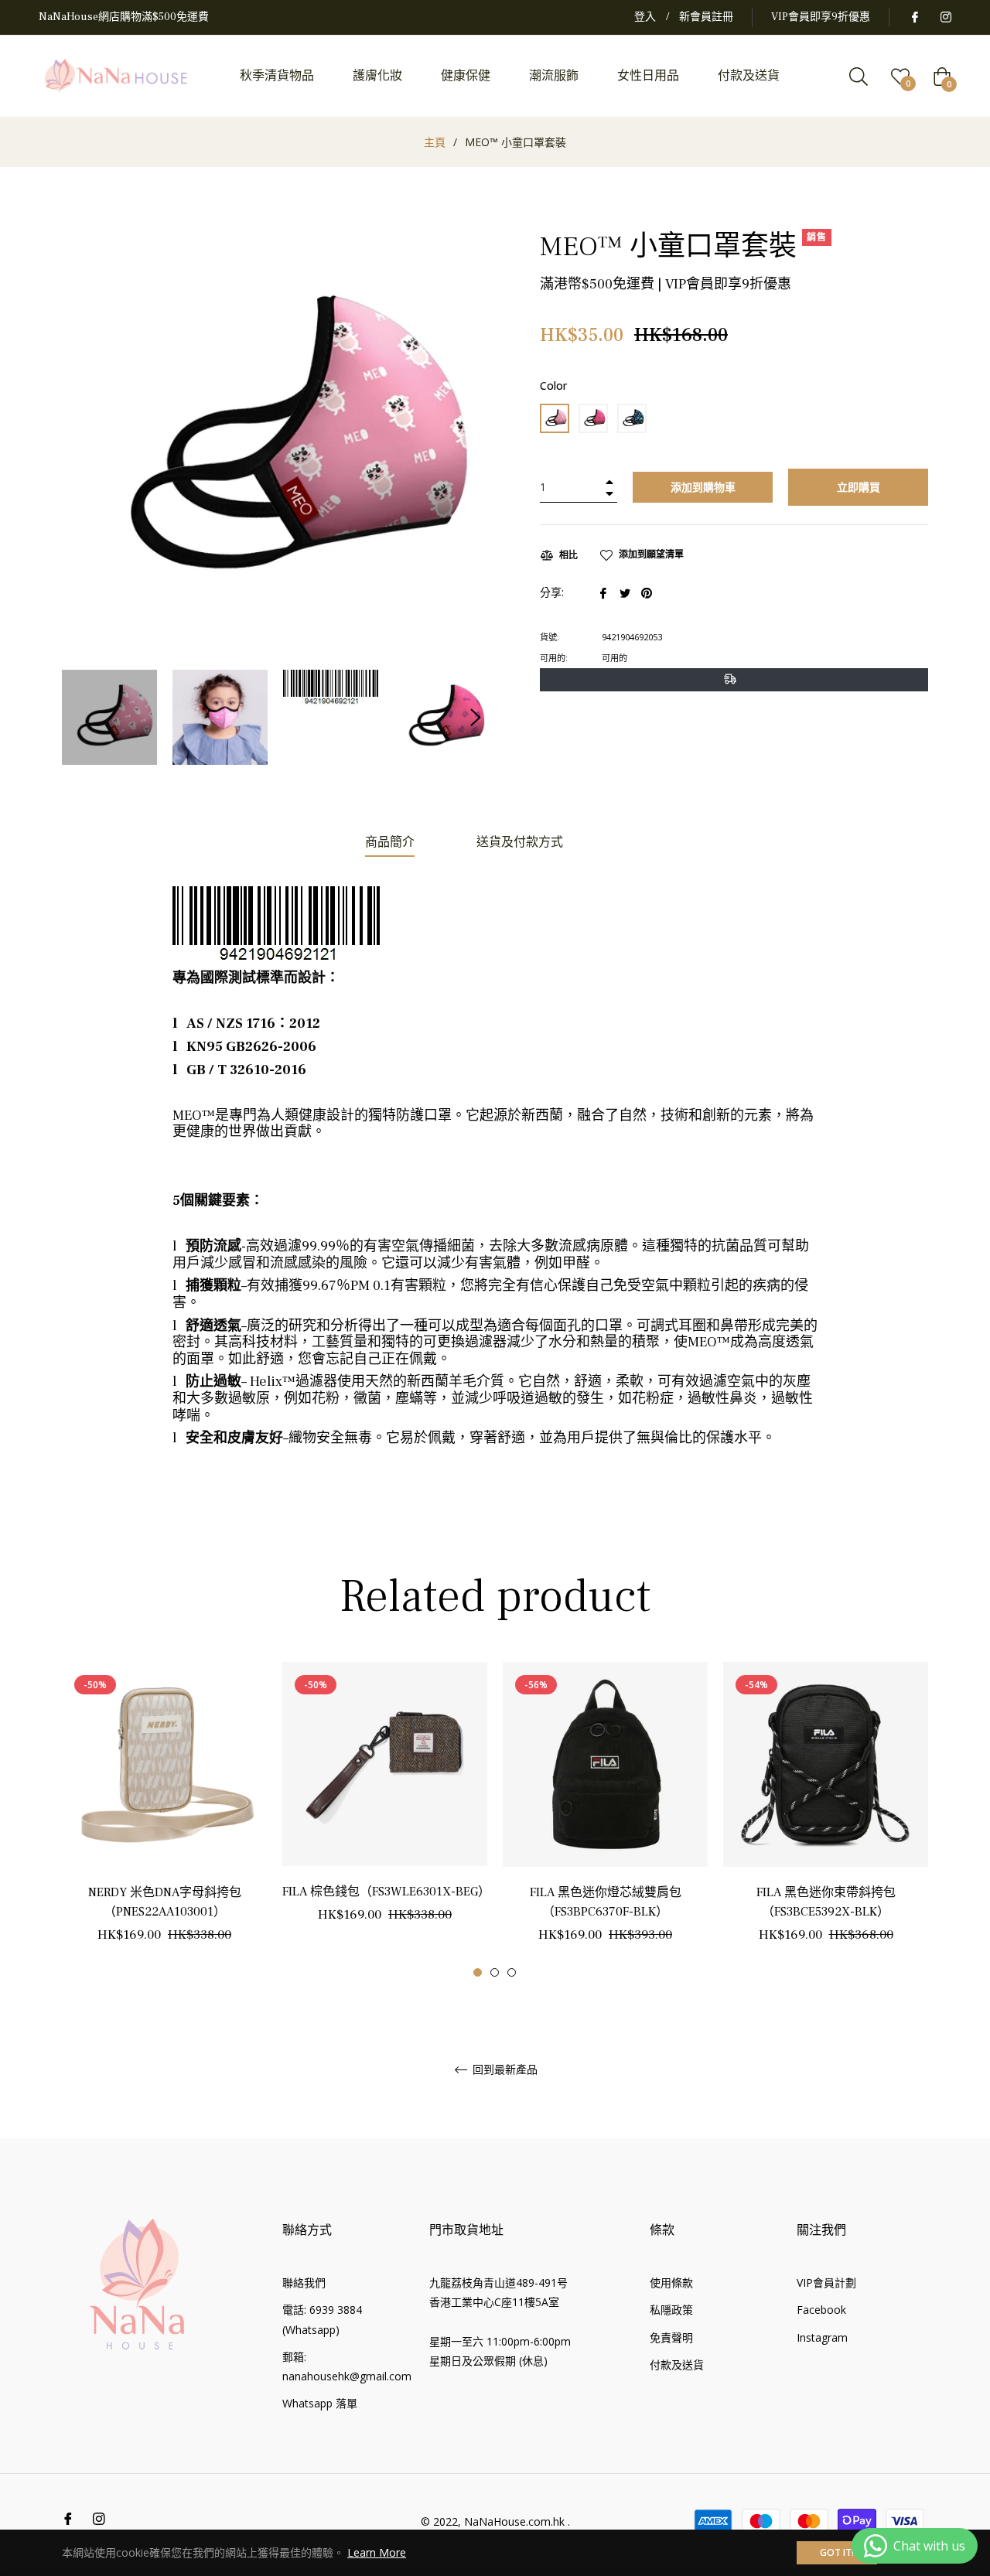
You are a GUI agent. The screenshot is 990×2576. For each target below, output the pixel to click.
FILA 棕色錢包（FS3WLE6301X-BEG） (386, 1892)
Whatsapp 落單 (320, 2403)
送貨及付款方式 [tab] (520, 842)
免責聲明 (671, 2337)
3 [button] (512, 1972)
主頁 (435, 142)
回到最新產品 (504, 2070)
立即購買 (859, 487)
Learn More (377, 2552)
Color (553, 386)
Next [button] (476, 718)
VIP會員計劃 (826, 2283)
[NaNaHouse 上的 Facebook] (914, 17)
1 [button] (478, 1972)
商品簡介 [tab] (390, 842)
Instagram (822, 2337)
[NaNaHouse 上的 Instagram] (945, 17)
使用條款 (671, 2283)
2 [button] (495, 1972)
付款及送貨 (677, 2364)
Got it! (837, 2552)
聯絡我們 (304, 2283)
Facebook (821, 2310)
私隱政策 (671, 2310)
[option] (164, 1820)
